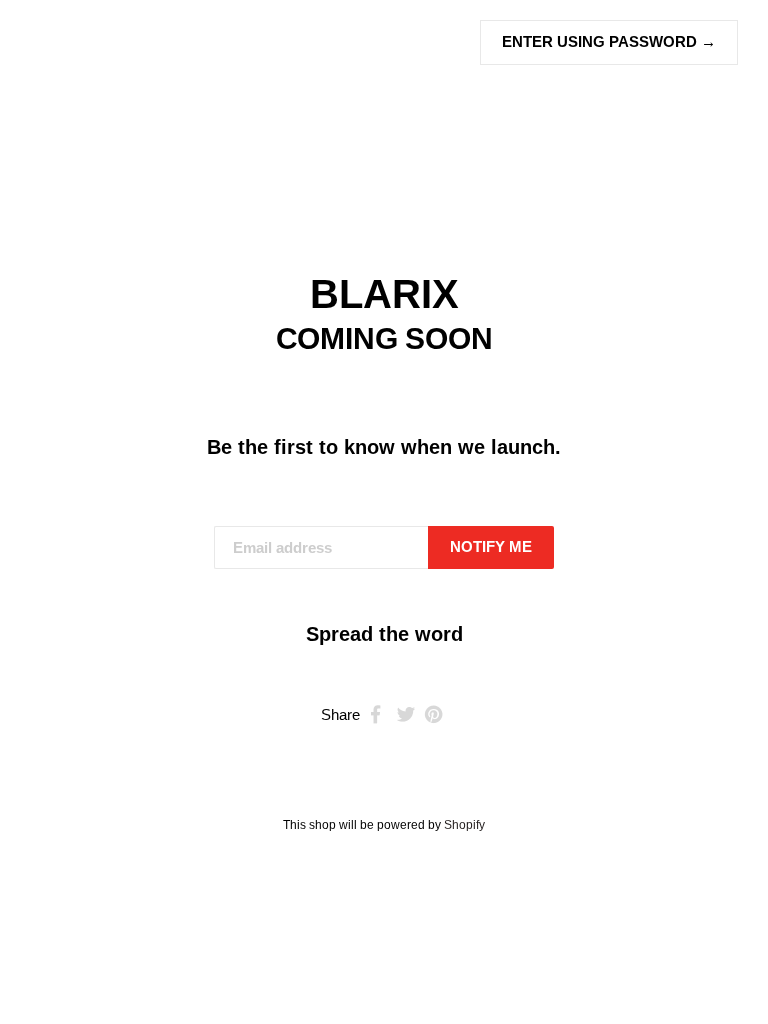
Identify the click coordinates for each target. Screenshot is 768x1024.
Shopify (464, 825)
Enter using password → (609, 41)
